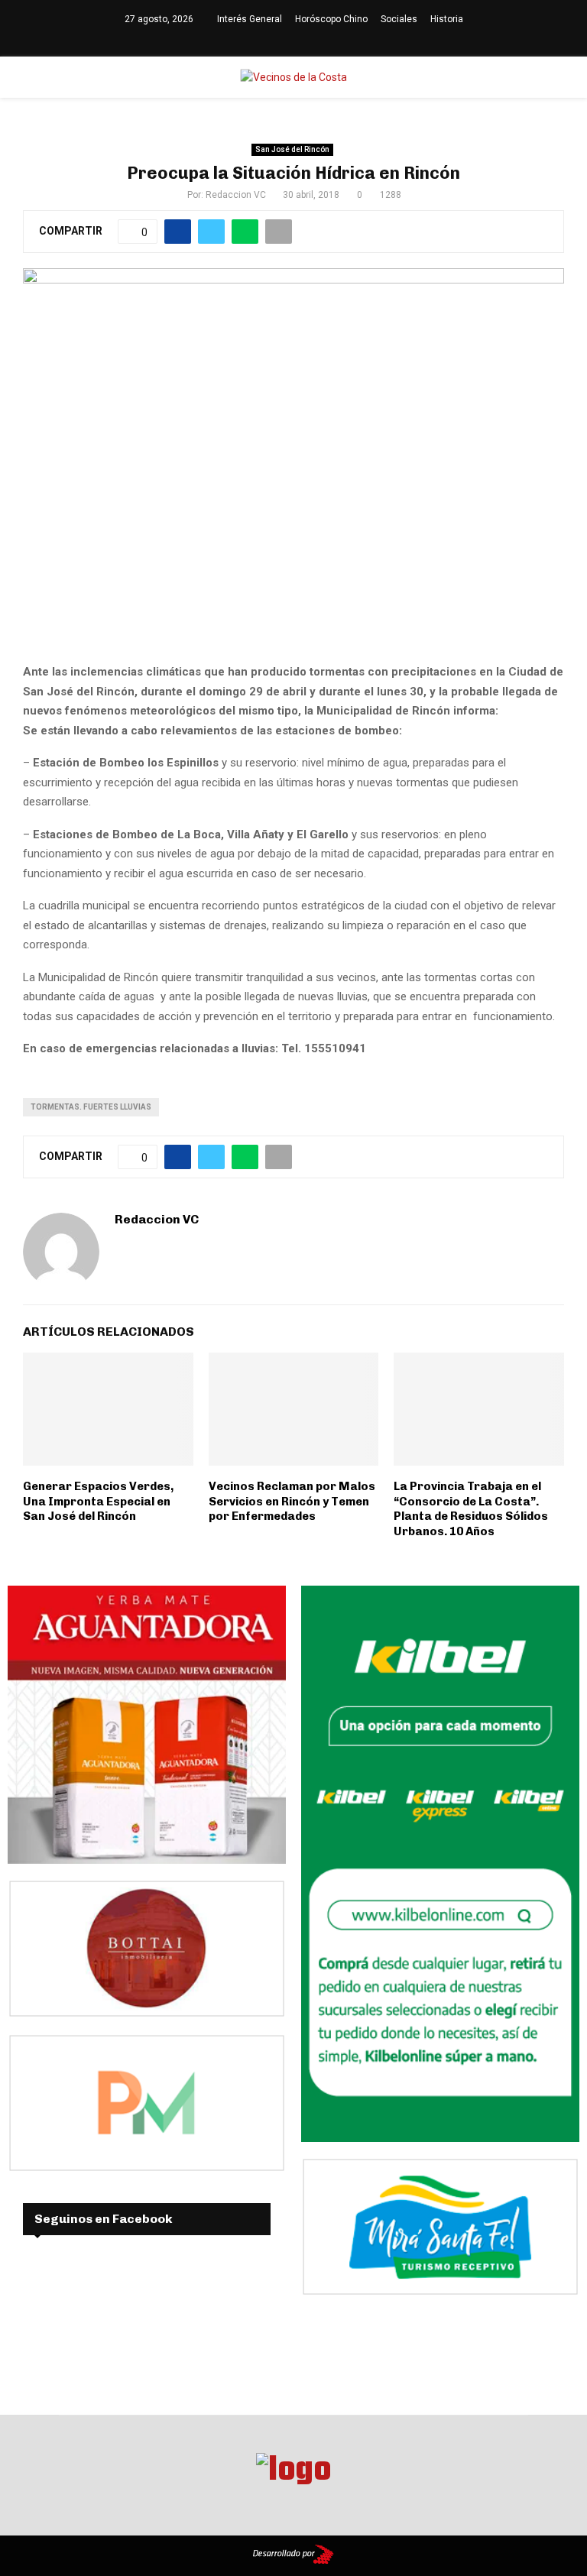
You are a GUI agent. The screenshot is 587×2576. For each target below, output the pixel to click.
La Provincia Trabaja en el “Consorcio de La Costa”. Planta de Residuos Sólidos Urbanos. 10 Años (471, 1509)
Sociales (399, 19)
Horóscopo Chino (331, 19)
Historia (447, 19)
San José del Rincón (292, 149)
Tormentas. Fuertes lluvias (91, 1107)
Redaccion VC (236, 195)
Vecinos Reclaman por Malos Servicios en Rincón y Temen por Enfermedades (292, 1501)
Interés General (250, 19)
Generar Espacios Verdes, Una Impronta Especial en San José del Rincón (98, 1501)
